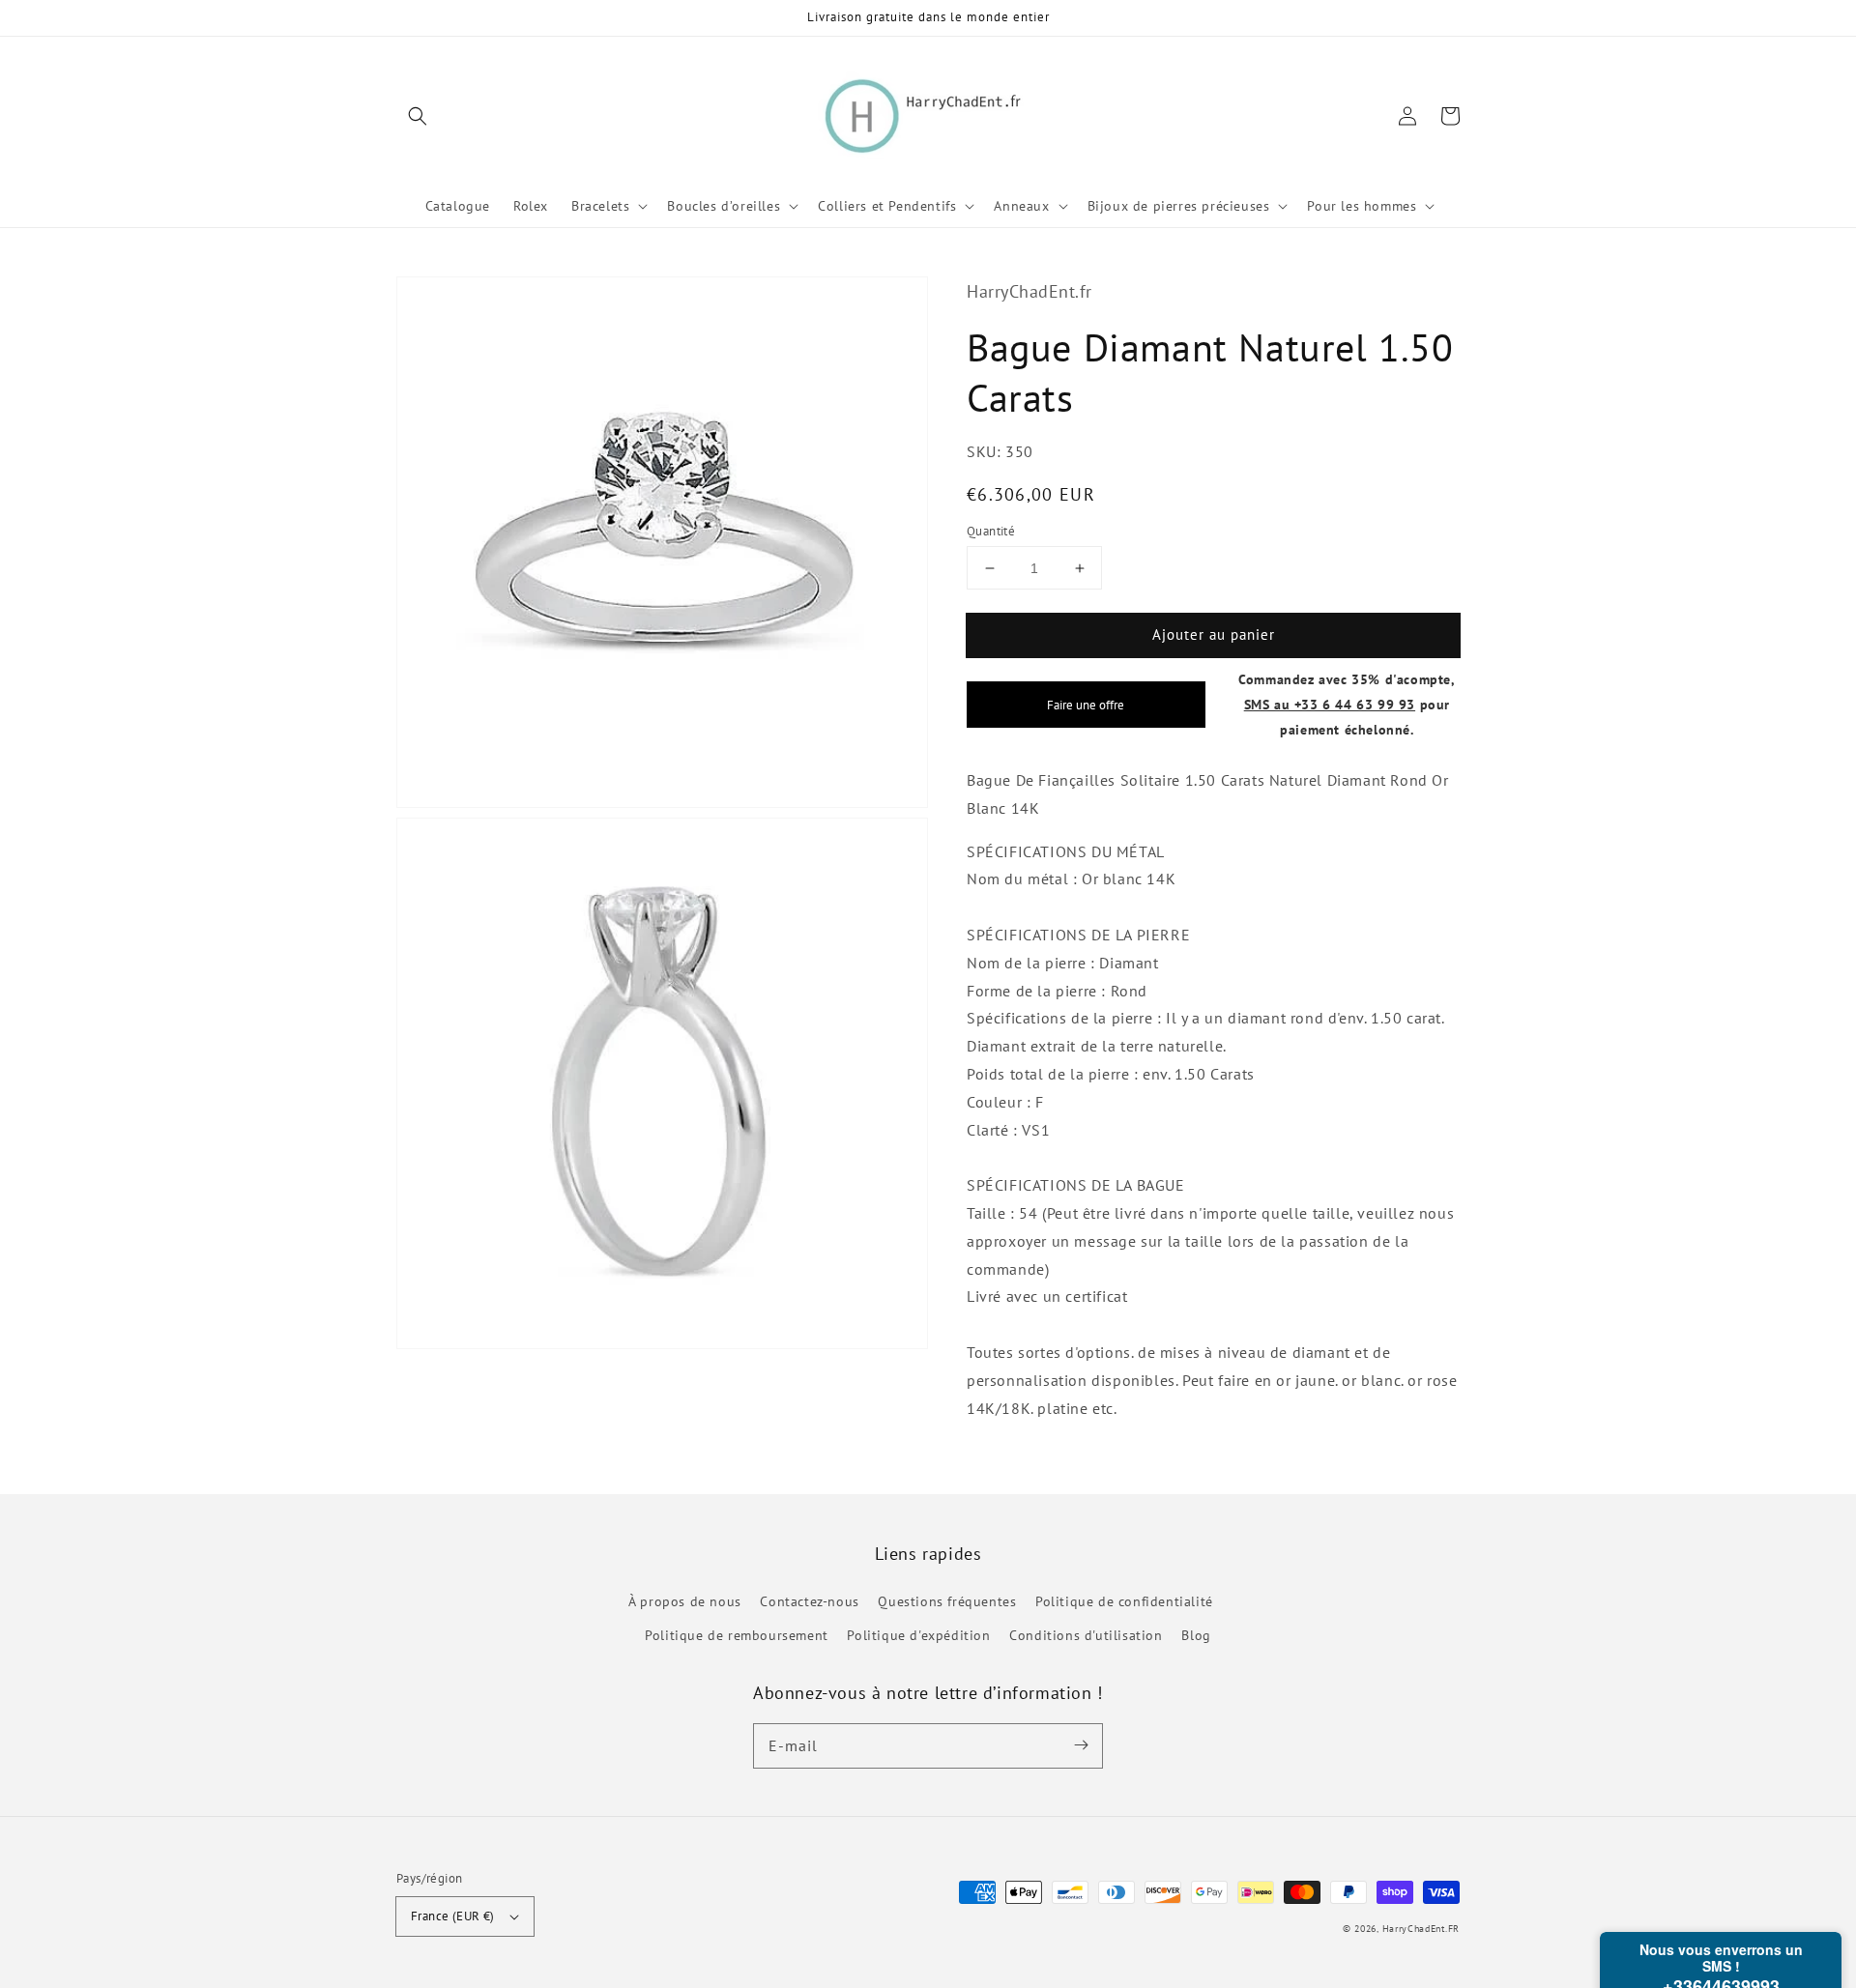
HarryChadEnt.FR (1421, 1929)
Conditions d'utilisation (1086, 1635)
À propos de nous (685, 1601)
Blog (1196, 1635)
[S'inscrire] (1081, 1745)
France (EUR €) (453, 1916)
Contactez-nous (809, 1601)
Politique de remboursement (737, 1635)
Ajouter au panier (1214, 634)
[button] (418, 116)
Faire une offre (1086, 705)
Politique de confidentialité (1124, 1601)
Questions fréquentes (947, 1601)
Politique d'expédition (918, 1635)
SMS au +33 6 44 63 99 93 (1330, 704)
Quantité (991, 531)
